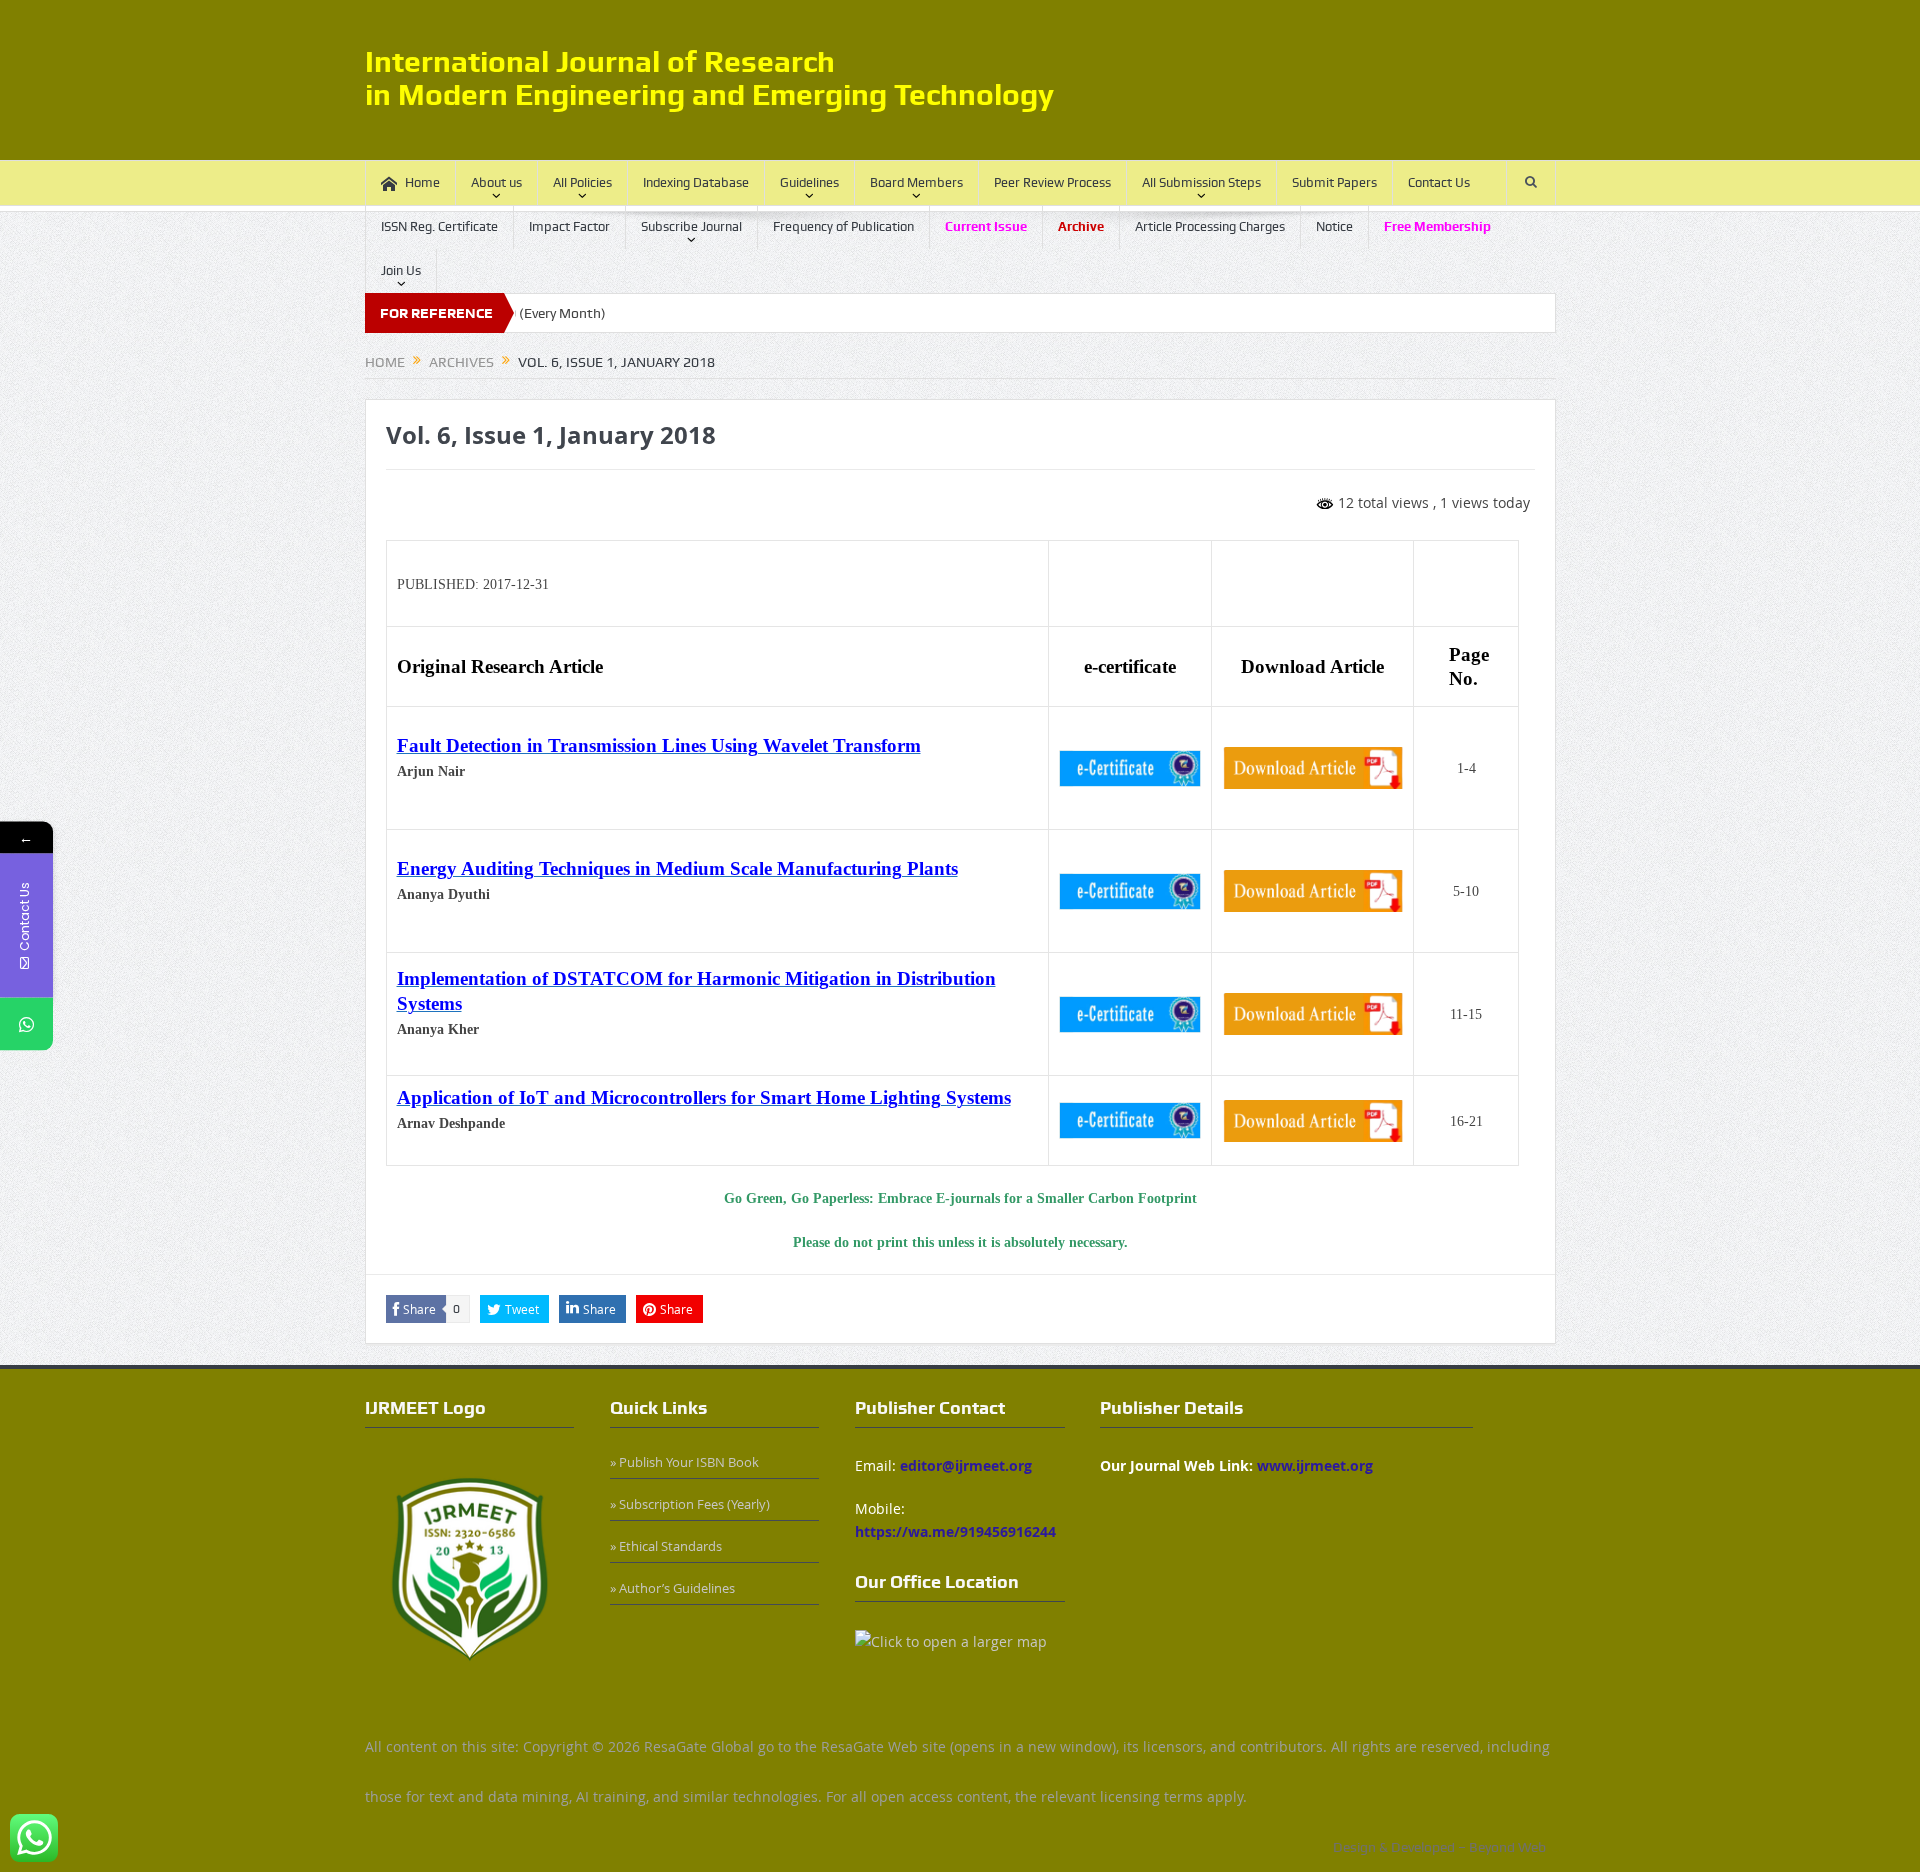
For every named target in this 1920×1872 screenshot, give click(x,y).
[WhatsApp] (26, 1024)
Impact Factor (569, 226)
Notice (1334, 226)
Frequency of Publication (843, 226)
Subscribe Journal (691, 226)
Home (422, 182)
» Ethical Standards (666, 1546)
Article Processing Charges (1210, 226)
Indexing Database (696, 182)
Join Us (401, 270)
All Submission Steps (1201, 182)
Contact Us (1439, 182)
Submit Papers (1334, 182)
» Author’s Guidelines (672, 1588)
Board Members (916, 182)
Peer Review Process (1052, 182)
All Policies (582, 182)
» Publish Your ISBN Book (684, 1462)
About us (496, 182)
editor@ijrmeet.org (966, 1465)
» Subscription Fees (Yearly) (690, 1504)
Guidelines (809, 182)
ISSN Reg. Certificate (439, 226)
